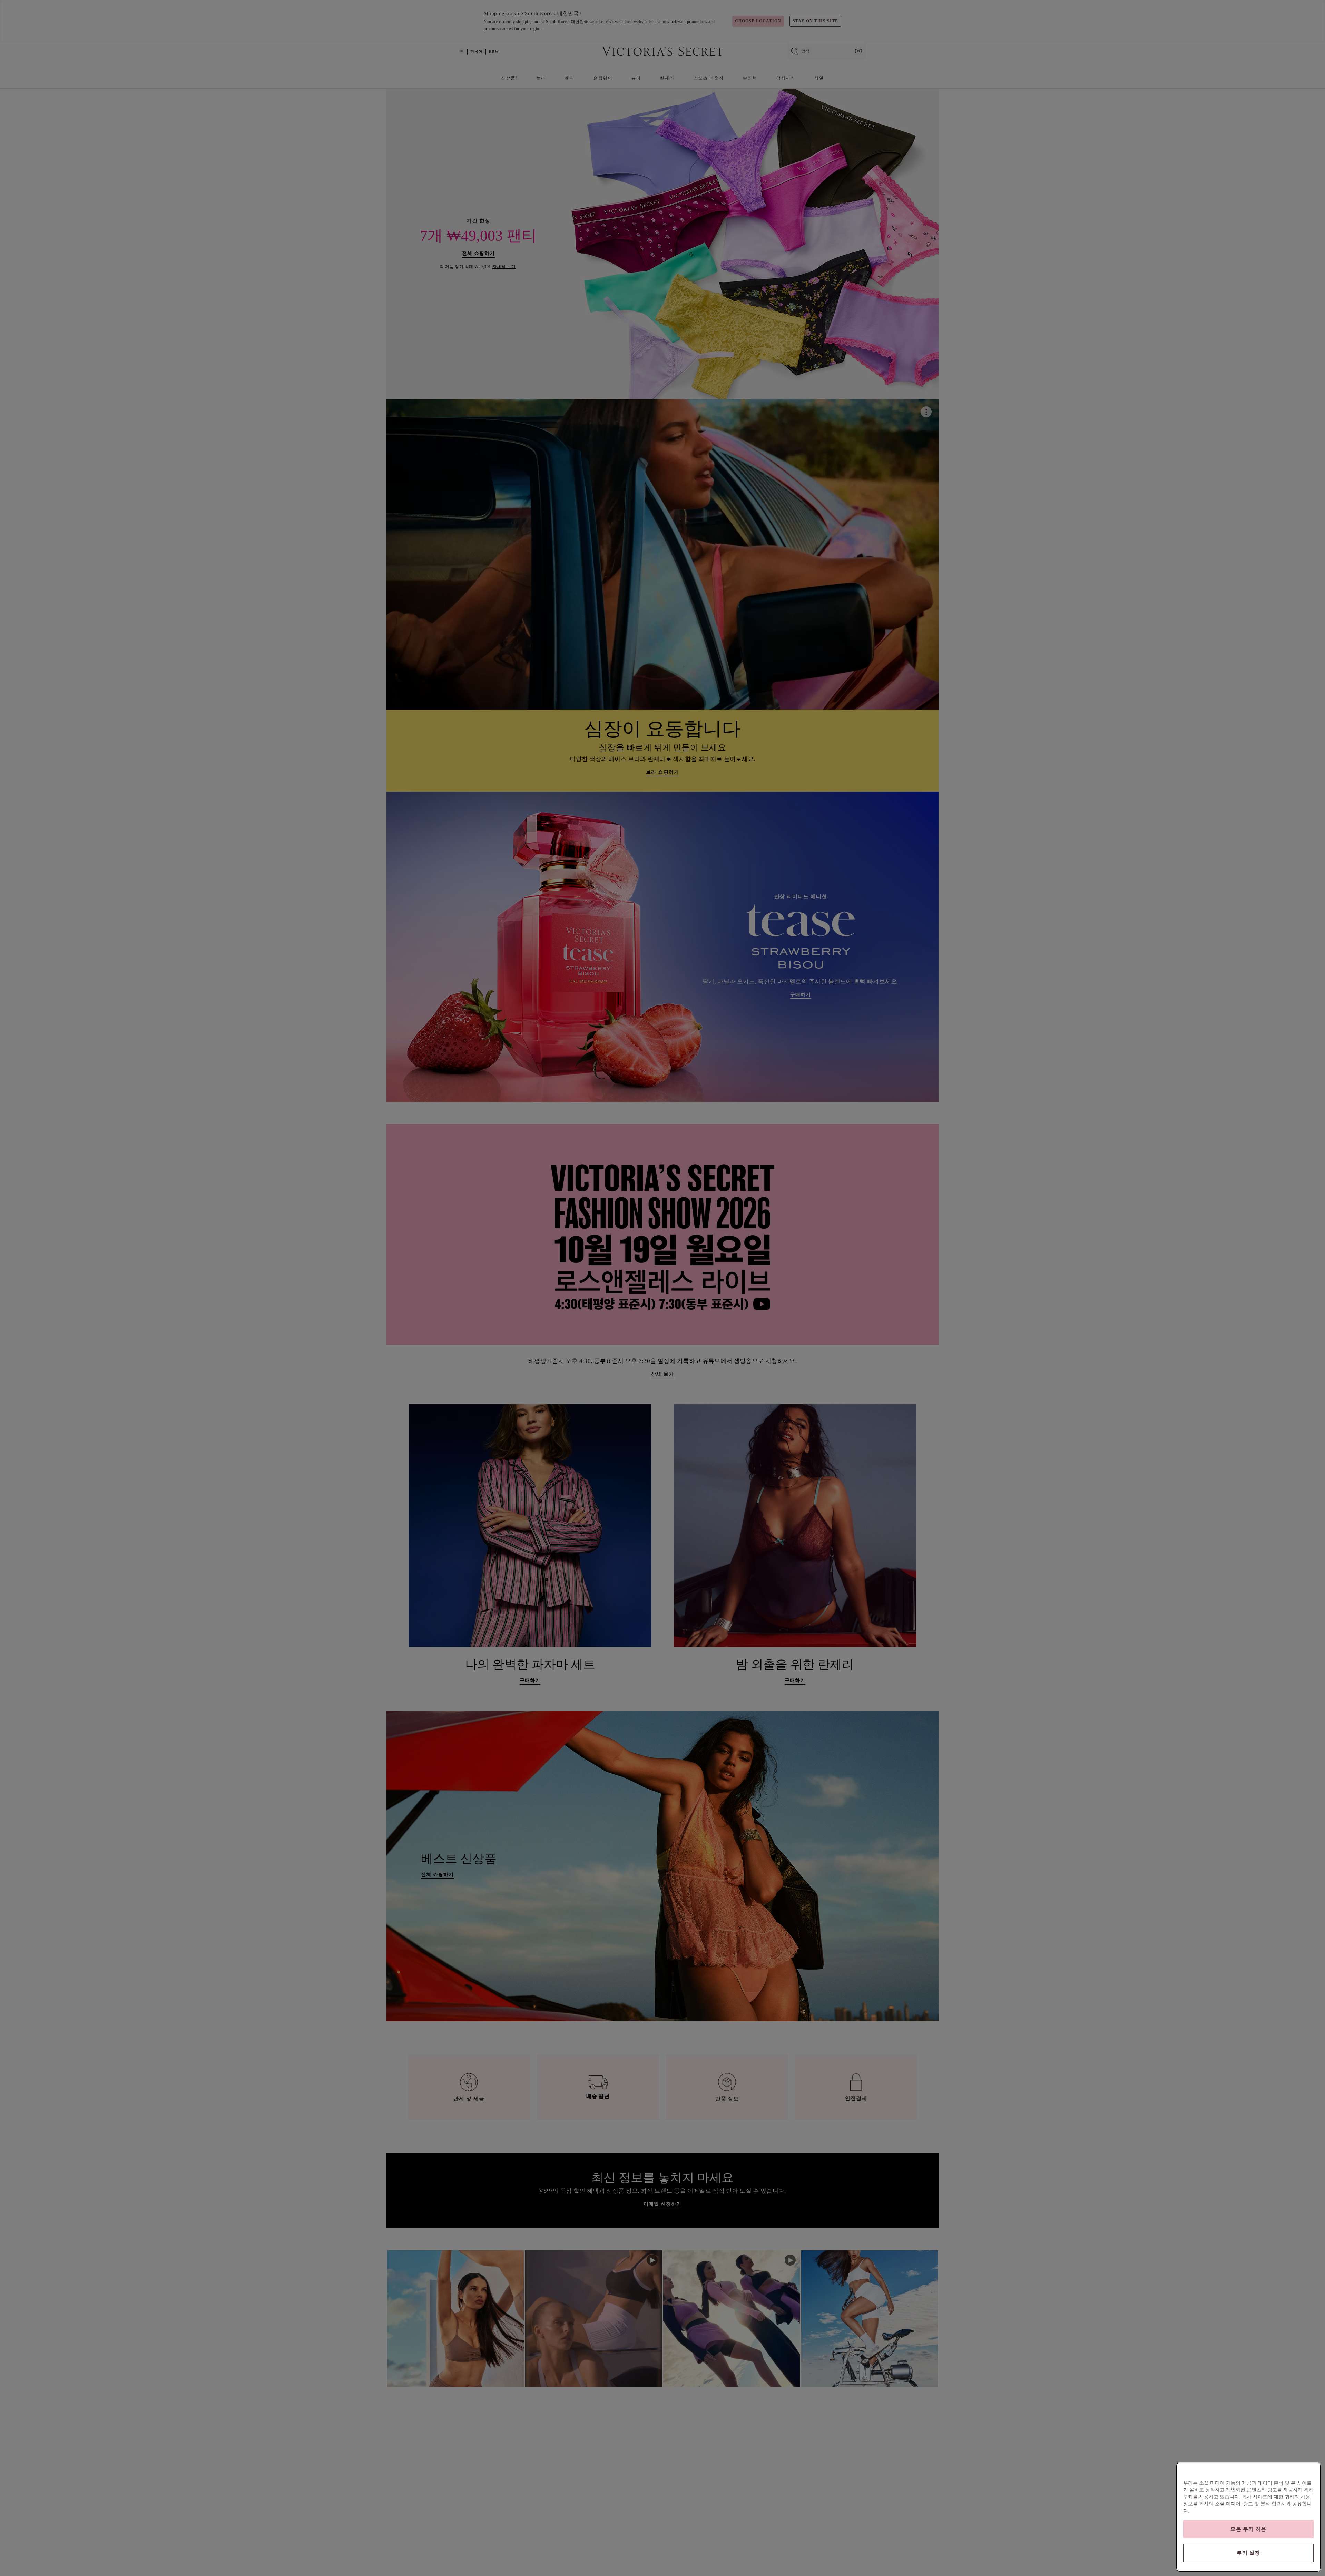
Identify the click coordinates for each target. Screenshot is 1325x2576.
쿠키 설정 (1248, 2553)
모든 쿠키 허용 (1248, 2529)
